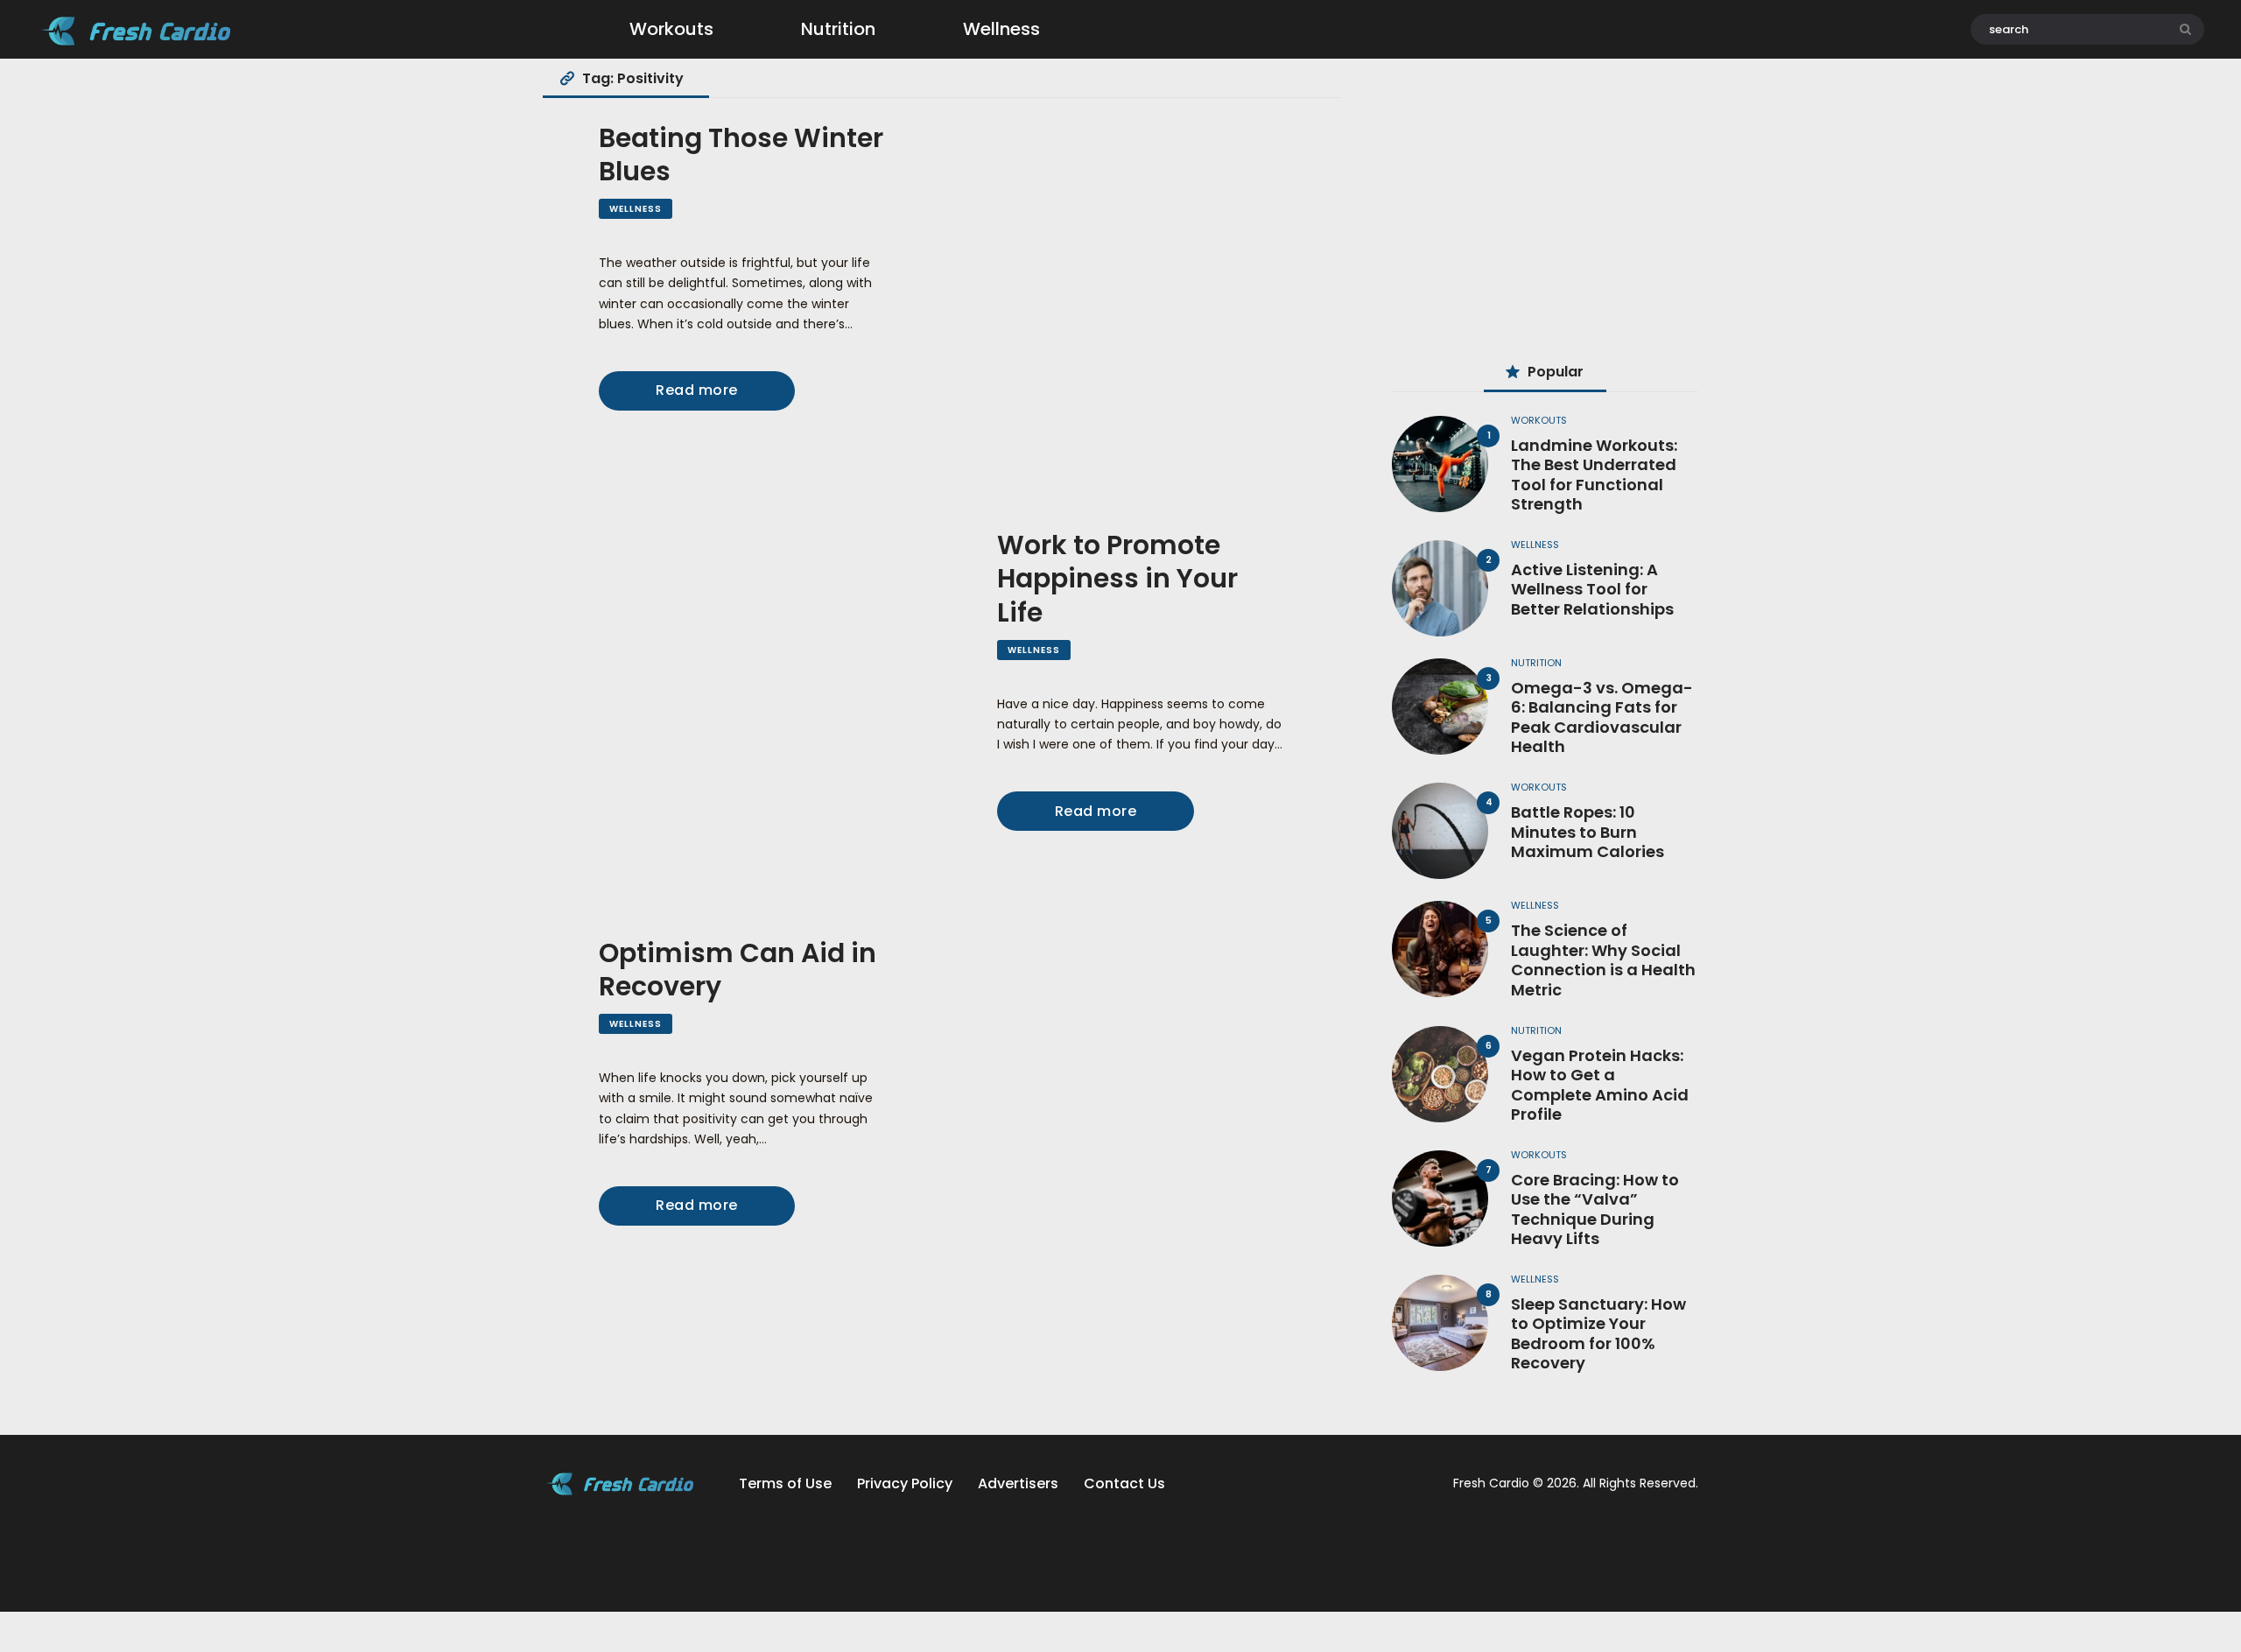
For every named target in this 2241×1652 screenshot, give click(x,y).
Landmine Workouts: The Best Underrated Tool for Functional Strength (1594, 475)
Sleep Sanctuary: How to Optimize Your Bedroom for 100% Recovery (1598, 1334)
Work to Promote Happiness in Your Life (1117, 579)
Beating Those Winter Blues (741, 155)
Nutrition (1536, 663)
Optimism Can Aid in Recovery (738, 970)
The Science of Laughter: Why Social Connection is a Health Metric (1603, 960)
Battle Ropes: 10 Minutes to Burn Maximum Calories (1588, 833)
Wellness (636, 209)
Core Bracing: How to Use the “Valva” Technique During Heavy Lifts (1595, 1210)
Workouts (1539, 420)
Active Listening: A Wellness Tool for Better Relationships (1592, 590)
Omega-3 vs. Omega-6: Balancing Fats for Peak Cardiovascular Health (1602, 718)
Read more (697, 390)
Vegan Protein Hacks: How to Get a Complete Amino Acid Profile (1600, 1086)
